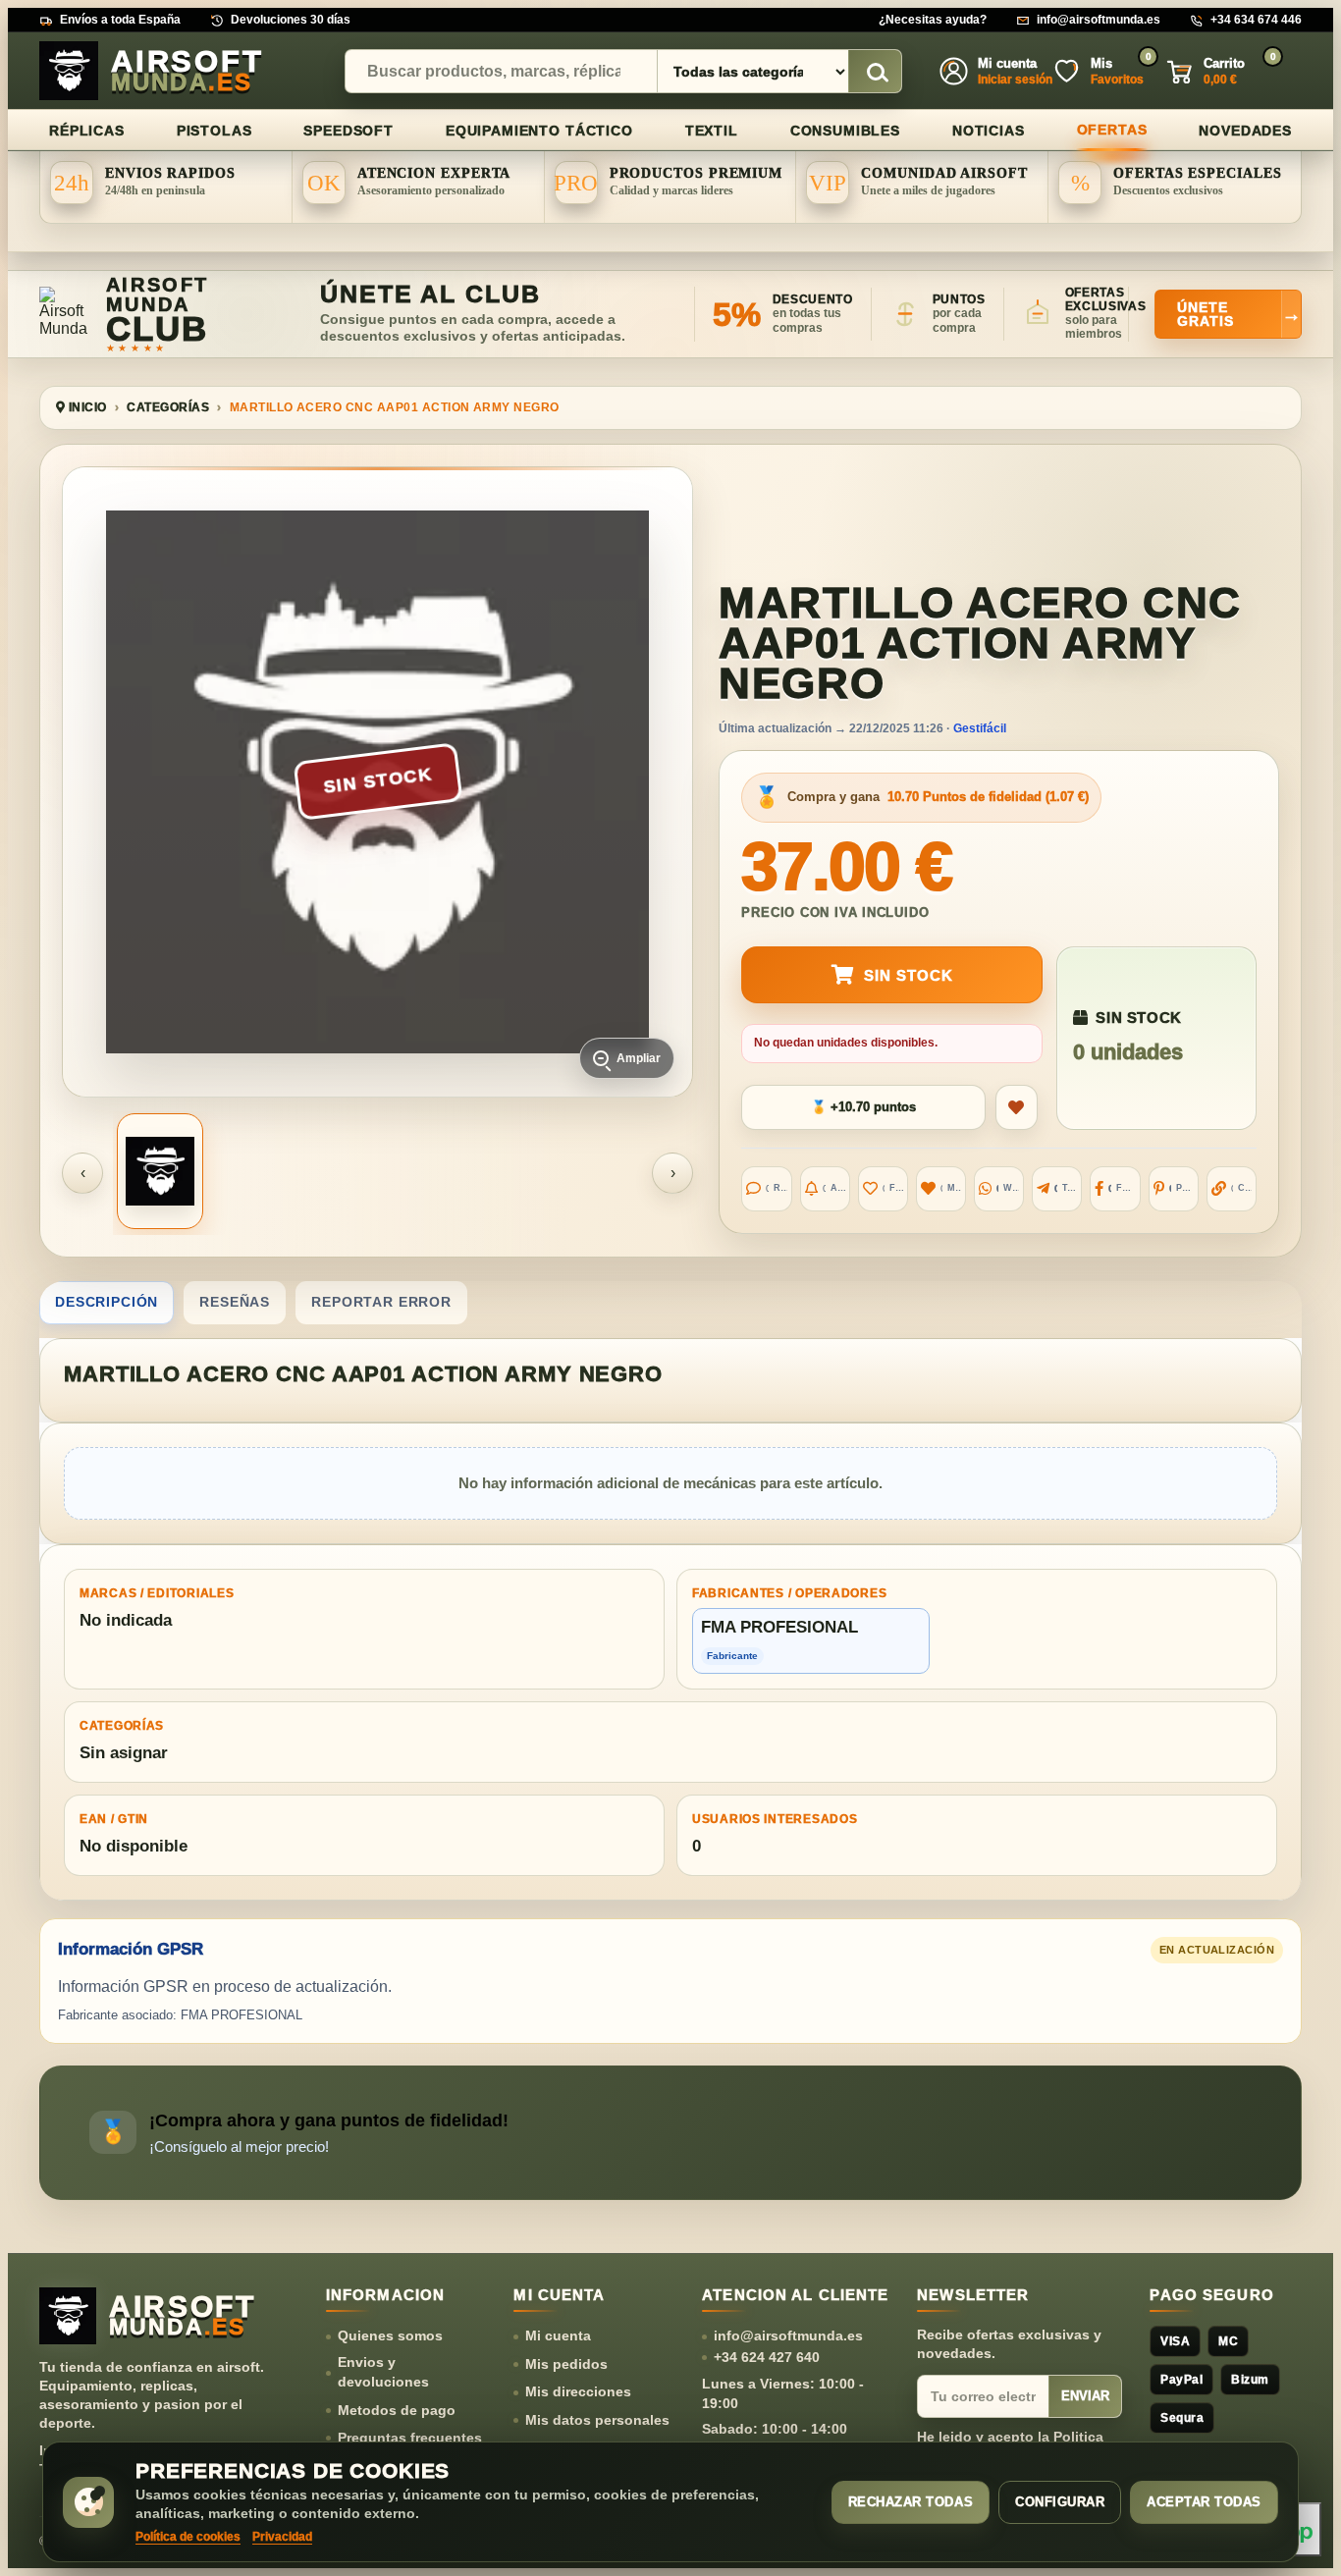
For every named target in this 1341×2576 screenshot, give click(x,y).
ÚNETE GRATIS (1239, 314)
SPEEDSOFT (349, 131)
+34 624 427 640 (767, 2357)
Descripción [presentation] (107, 1302)
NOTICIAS (989, 131)
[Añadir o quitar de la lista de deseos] (1017, 1107)
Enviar (1085, 2396)
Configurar (1060, 2502)
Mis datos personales (597, 2420)
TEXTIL (712, 131)
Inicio (85, 407)
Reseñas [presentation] (235, 1302)
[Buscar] (875, 72)
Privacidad (282, 2537)
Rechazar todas (911, 2502)
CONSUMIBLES (845, 131)
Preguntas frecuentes (410, 2438)
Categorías (168, 407)
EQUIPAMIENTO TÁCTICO (539, 131)
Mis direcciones (578, 2391)
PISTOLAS (215, 131)
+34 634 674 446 (1256, 20)
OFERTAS (1112, 130)
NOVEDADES (1245, 131)
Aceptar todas (1204, 2502)
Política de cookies (188, 2537)
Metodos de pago (397, 2410)
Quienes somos (390, 2335)
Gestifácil (980, 728)
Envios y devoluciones (383, 2372)
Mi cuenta (558, 2335)
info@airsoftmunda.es (1099, 20)
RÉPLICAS (87, 131)
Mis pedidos (566, 2364)
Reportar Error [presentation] (381, 1302)
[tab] (107, 1303)
